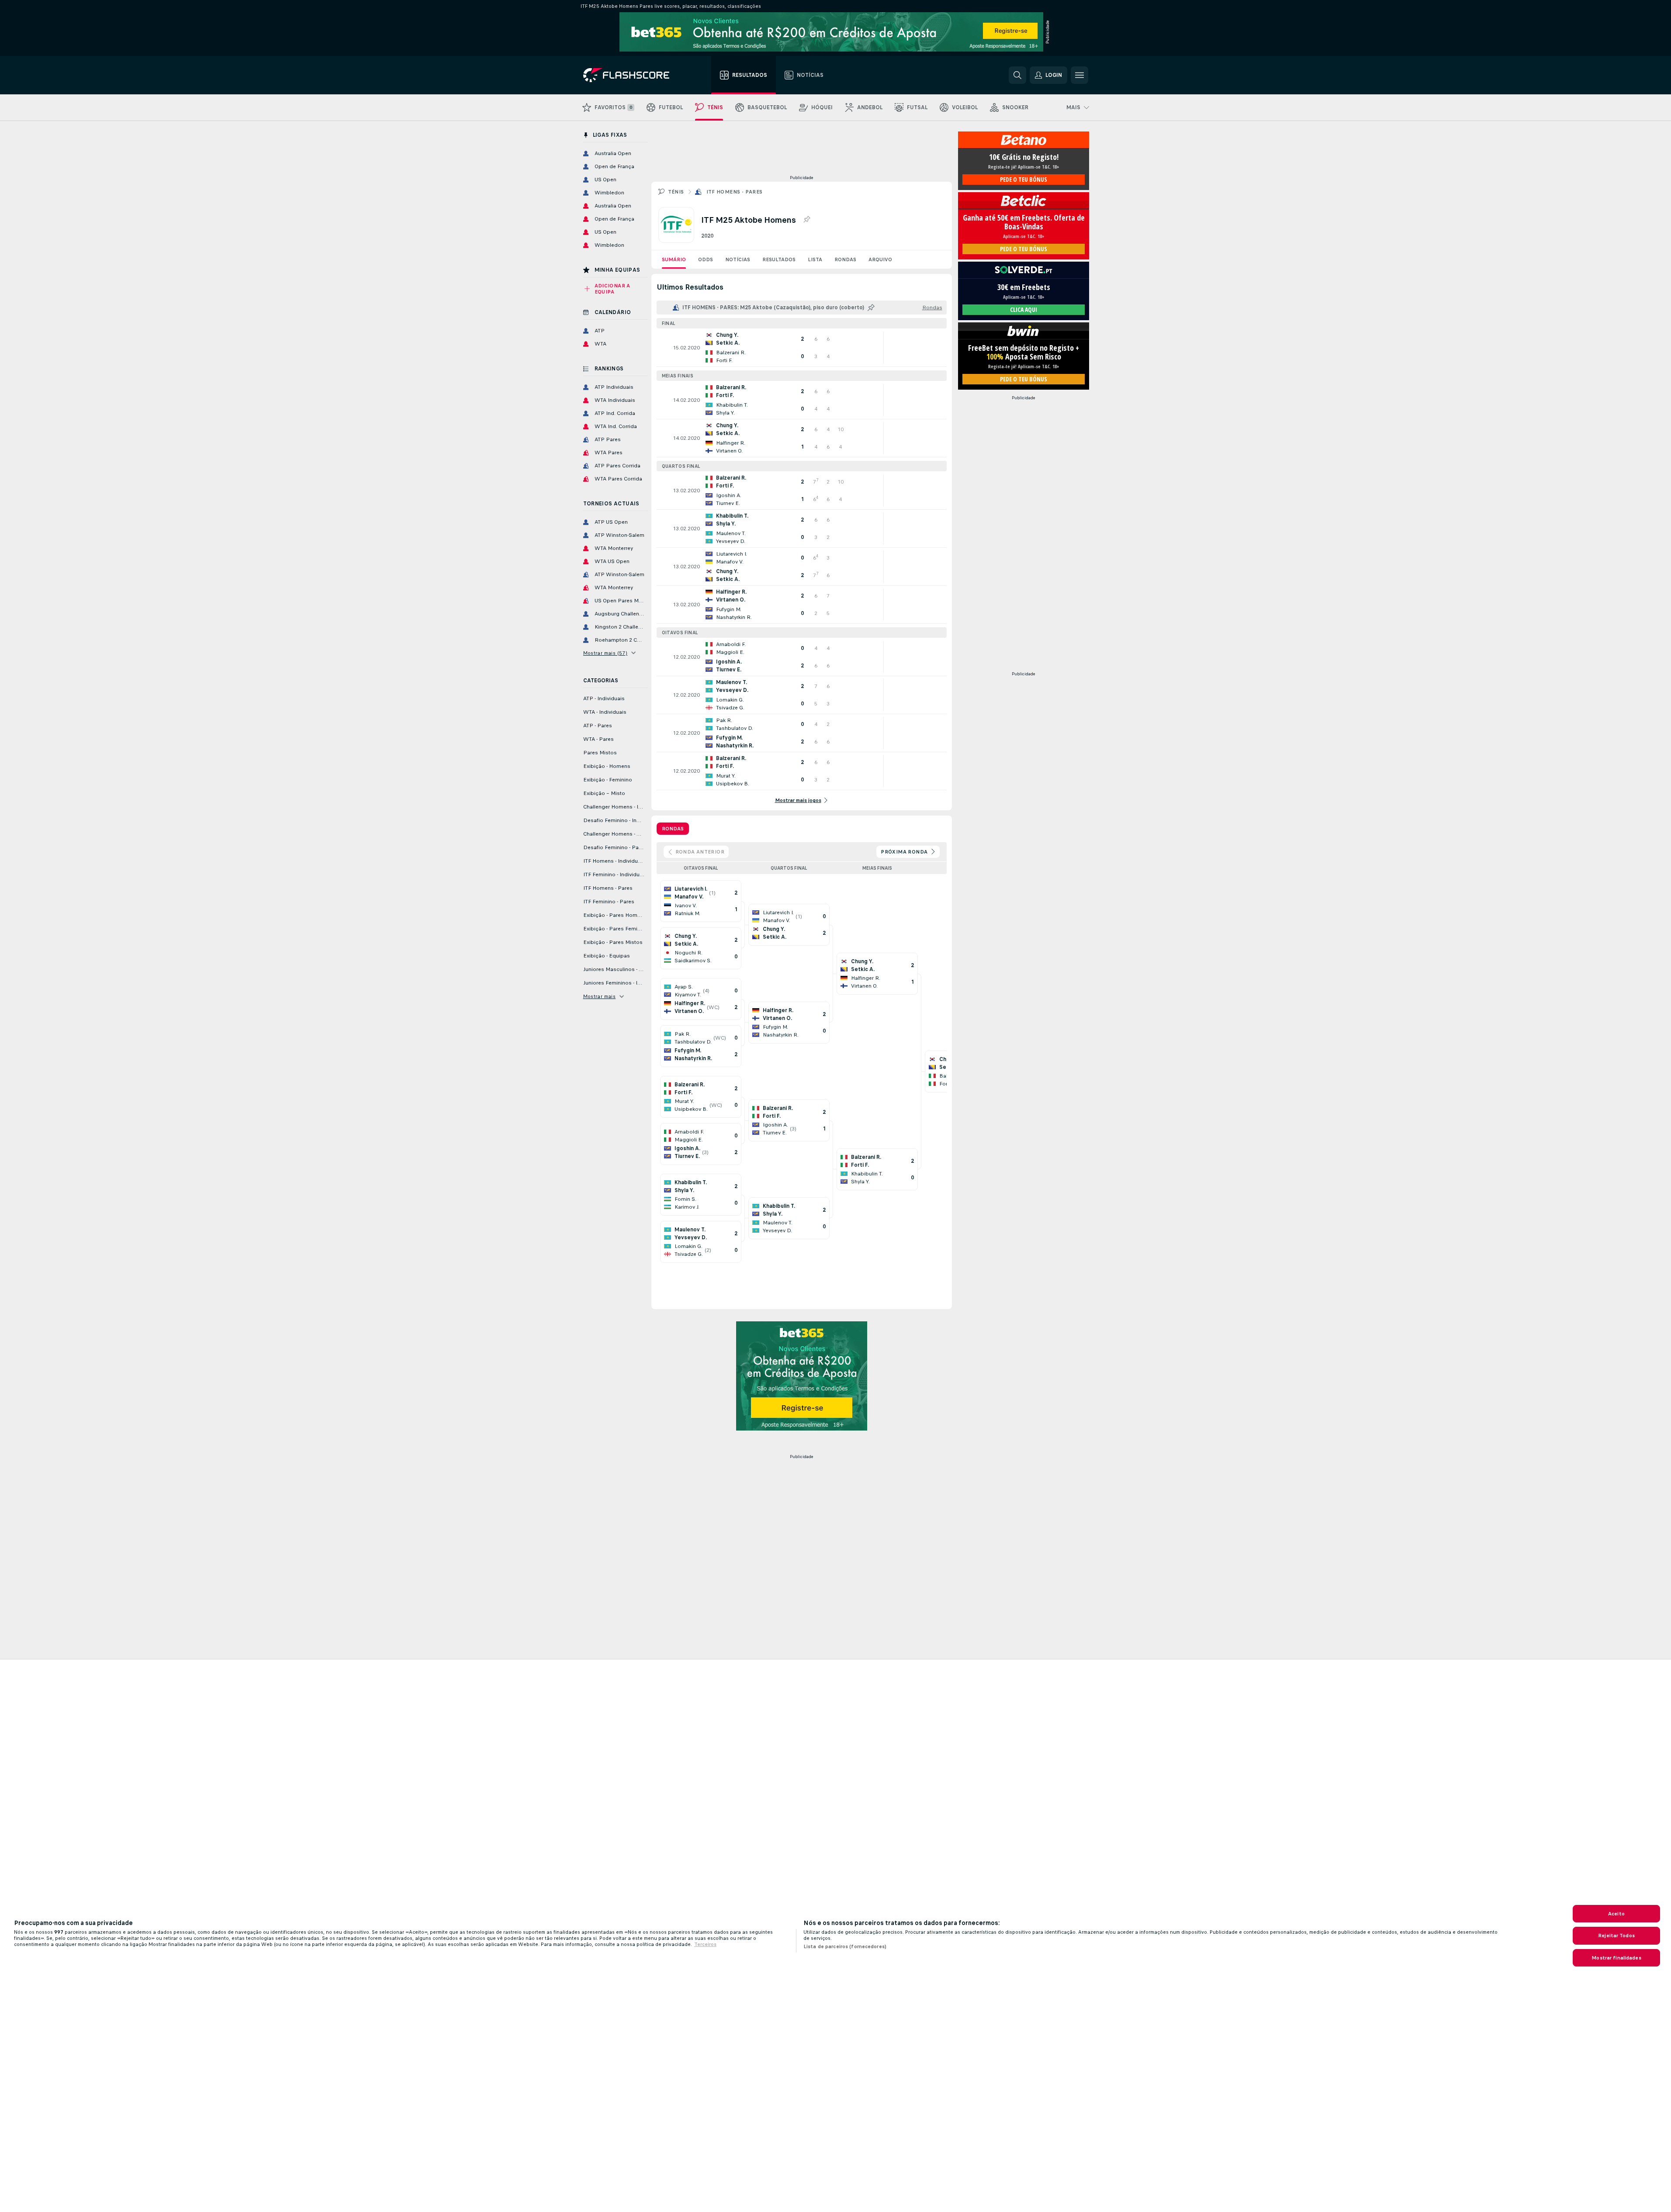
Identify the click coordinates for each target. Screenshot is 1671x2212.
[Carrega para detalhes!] (802, 348)
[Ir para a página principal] (632, 75)
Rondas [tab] (673, 829)
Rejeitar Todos (1616, 1935)
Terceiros (705, 1944)
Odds (706, 259)
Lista (815, 259)
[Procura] (1017, 75)
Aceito (1616, 1914)
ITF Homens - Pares (735, 192)
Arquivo (880, 259)
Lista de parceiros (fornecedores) (845, 1946)
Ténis (676, 192)
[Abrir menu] (1079, 75)
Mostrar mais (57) (605, 653)
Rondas (845, 259)
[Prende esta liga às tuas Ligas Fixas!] (806, 220)
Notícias (738, 259)
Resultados (779, 259)
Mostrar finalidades (1616, 1958)
